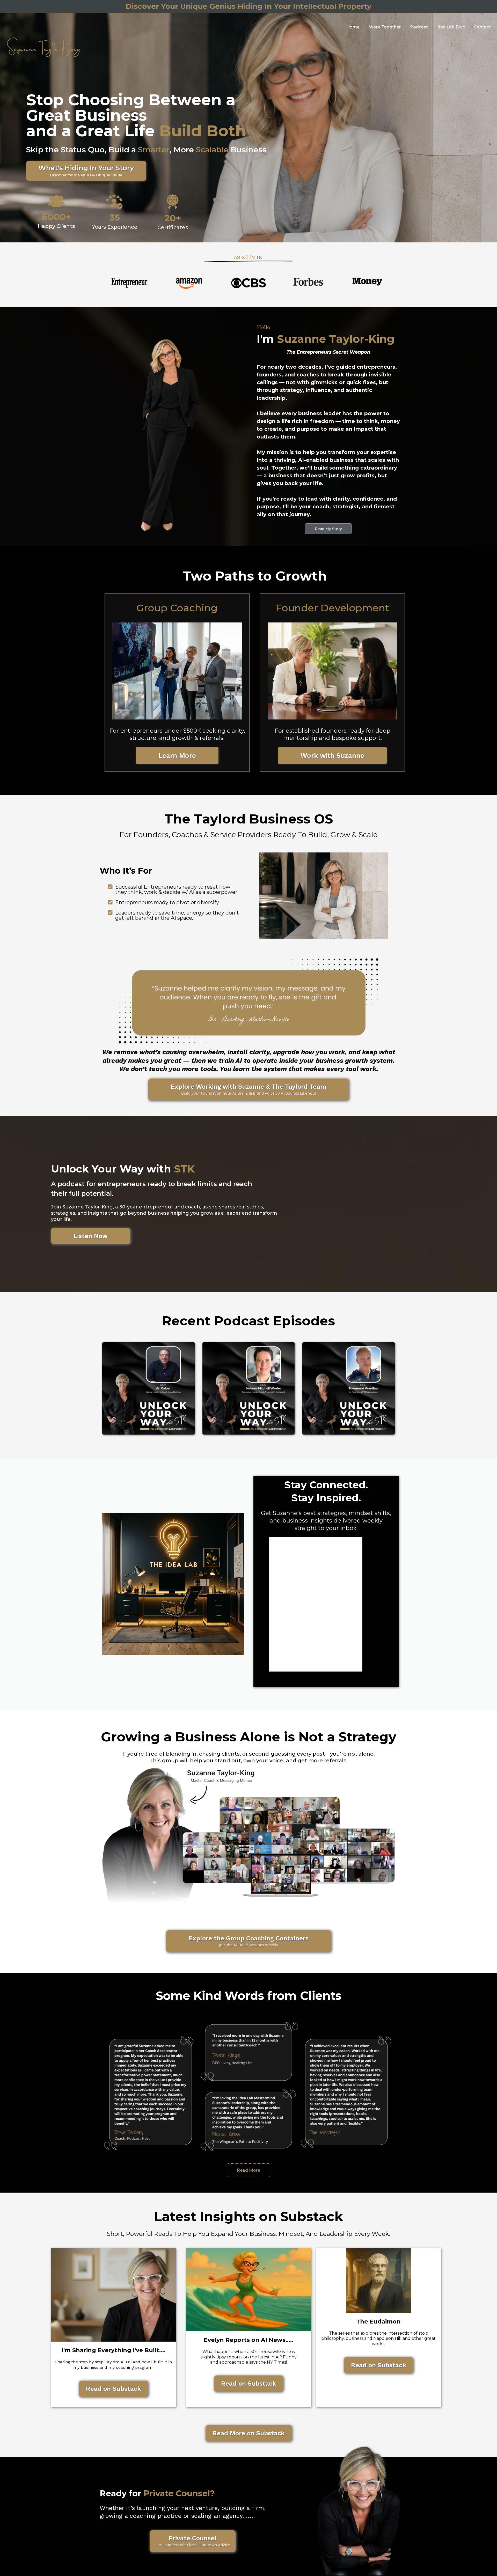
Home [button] (353, 27)
